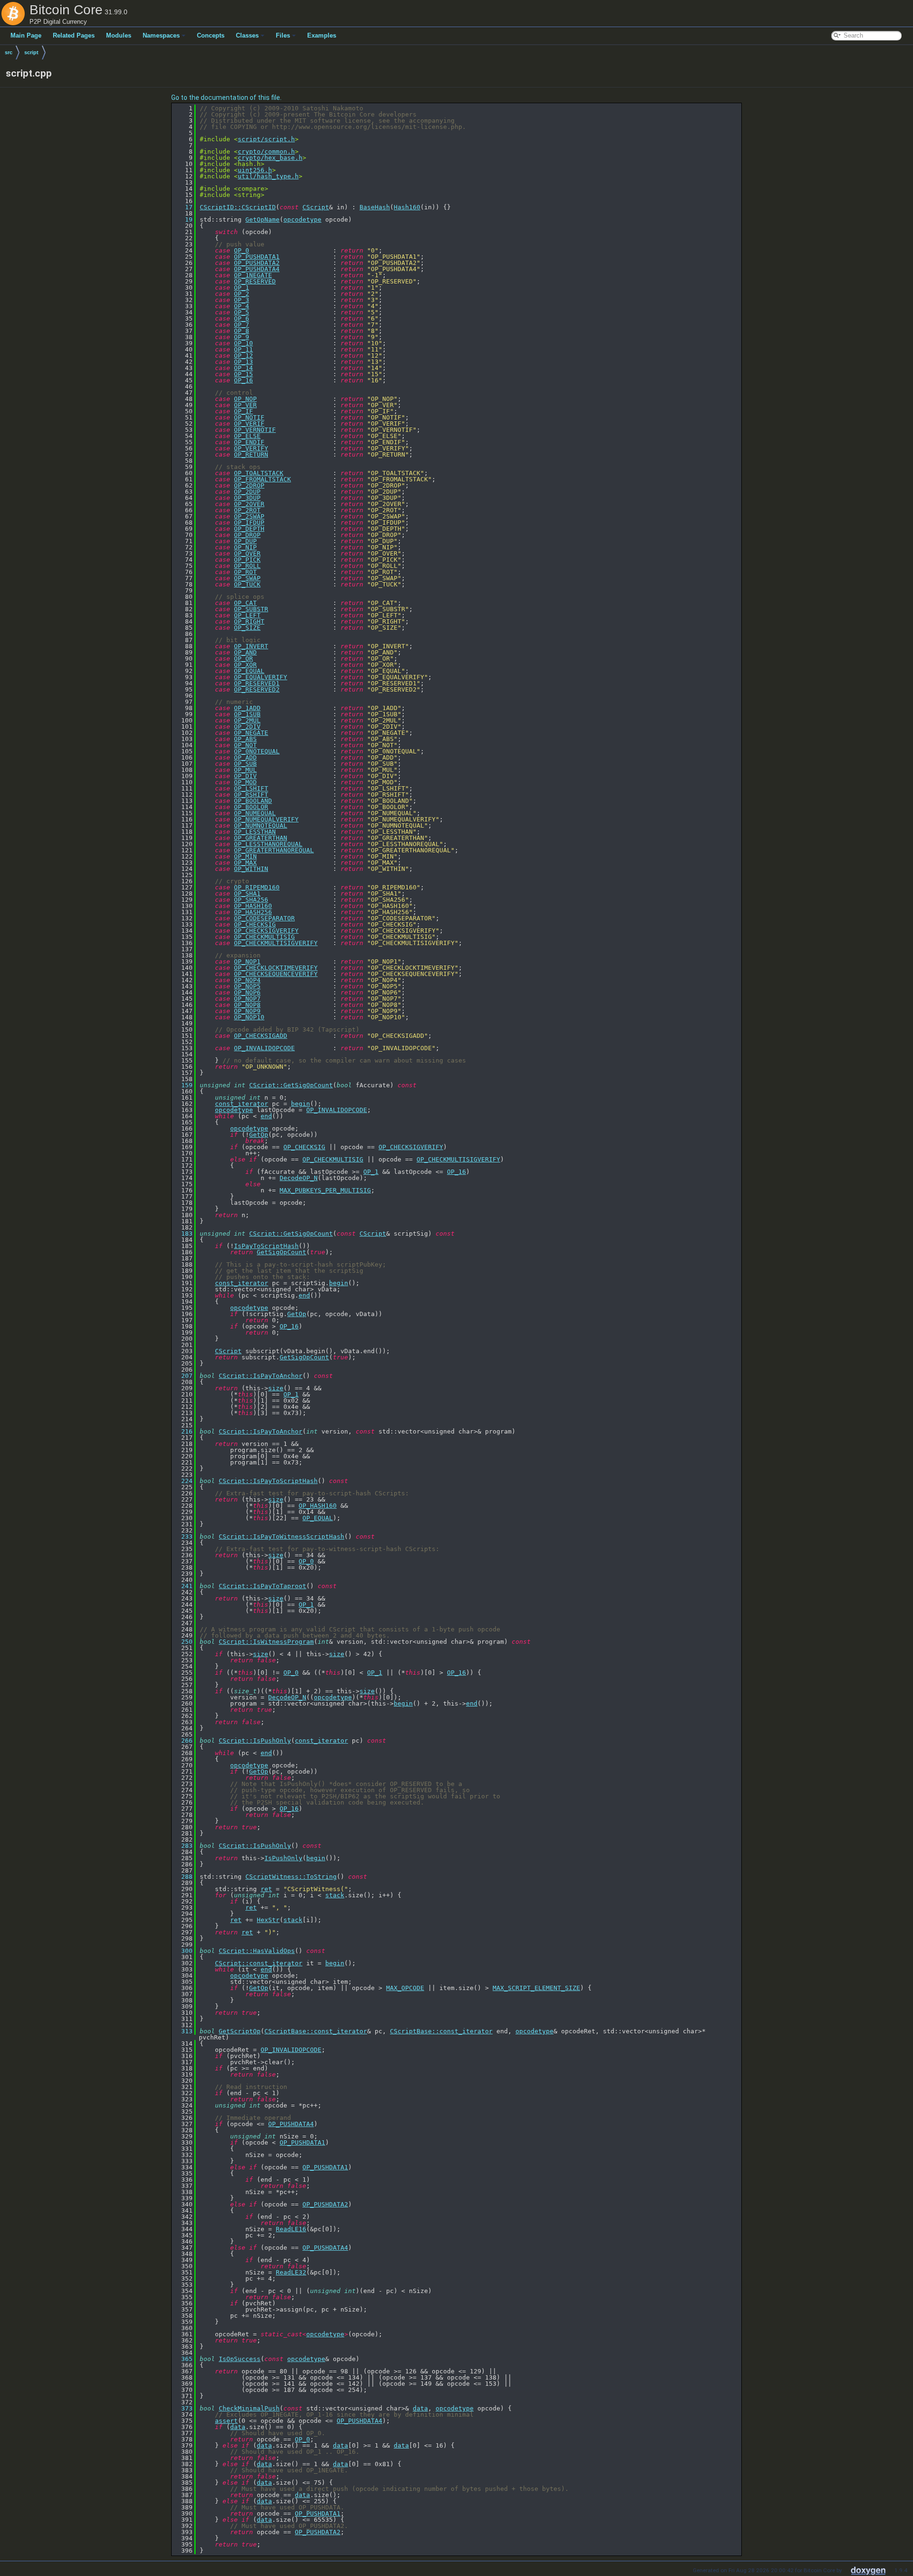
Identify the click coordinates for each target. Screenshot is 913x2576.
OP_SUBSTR (251, 609)
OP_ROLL (247, 566)
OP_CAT (245, 603)
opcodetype (302, 220)
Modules (119, 35)
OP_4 (242, 306)
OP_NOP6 (247, 992)
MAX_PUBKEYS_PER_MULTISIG (325, 1190)
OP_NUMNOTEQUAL (261, 825)
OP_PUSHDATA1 (257, 257)
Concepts (211, 35)
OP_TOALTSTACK (259, 473)
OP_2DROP (249, 485)
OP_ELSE (247, 436)
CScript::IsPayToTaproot (262, 1586)
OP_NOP (245, 399)
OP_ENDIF (249, 442)
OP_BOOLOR (251, 807)
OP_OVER (247, 553)
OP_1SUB (247, 714)
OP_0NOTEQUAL (257, 751)
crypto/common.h (266, 151)
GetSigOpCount (282, 1252)
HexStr (268, 1920)
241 (183, 1586)
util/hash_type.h (268, 176)
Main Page (26, 35)
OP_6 (242, 318)
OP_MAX (245, 863)
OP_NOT (245, 745)
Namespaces (161, 35)
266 (183, 1741)
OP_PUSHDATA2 (257, 263)
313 (183, 2031)
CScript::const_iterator (259, 1963)
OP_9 (242, 337)
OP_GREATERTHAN (261, 838)
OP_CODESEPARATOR (264, 918)
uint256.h (255, 170)
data (420, 2408)
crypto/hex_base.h (270, 158)
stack (335, 1895)
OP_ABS (245, 739)
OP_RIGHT (249, 621)
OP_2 (242, 294)
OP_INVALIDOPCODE (264, 1048)
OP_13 (243, 362)
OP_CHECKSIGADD (261, 1036)
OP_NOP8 (247, 1005)
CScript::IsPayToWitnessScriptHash (282, 1537)
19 (183, 220)
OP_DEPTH (249, 529)
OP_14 (243, 368)
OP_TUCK (247, 584)
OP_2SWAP (249, 516)
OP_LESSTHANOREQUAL (268, 844)
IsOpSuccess (240, 2359)
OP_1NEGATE (253, 275)
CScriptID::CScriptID (238, 207)
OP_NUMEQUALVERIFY (266, 819)
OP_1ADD (247, 708)
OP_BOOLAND (253, 801)
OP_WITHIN (251, 869)
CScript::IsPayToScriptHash (268, 1481)
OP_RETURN (251, 454)
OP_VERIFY (251, 448)
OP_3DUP (247, 498)
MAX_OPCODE (405, 1988)
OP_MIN (245, 856)
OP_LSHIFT (251, 788)
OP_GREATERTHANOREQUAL (274, 850)
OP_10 (243, 343)
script (31, 52)
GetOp (259, 1135)
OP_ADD (245, 757)
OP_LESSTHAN (255, 832)
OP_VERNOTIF (255, 430)
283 (183, 1846)
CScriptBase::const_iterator (316, 2031)
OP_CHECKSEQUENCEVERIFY (276, 974)
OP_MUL (245, 770)
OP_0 (242, 250)
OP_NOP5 (247, 986)
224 (183, 1481)
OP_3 (242, 300)
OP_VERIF (249, 424)
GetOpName (262, 220)
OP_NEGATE (251, 733)
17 (183, 207)
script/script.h (266, 139)
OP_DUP (245, 541)
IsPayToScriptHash (266, 1246)
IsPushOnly (283, 1858)
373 (183, 2408)
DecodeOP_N (299, 1178)
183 (183, 1234)
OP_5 (242, 312)
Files (283, 35)
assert (226, 2421)
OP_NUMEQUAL (255, 813)
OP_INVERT (251, 646)
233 (183, 1537)
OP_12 (243, 356)
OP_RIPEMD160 (257, 887)
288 (183, 1877)
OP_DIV (245, 776)
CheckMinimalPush (249, 2408)
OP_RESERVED (255, 281)
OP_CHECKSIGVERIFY (266, 931)
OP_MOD (245, 782)
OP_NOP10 (249, 1017)
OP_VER (245, 405)
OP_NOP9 (247, 1011)
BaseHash (375, 207)
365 (183, 2359)
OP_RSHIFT (251, 795)
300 (183, 1951)
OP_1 (242, 288)
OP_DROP (247, 535)
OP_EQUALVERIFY (261, 677)
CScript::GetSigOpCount (291, 1085)
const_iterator (242, 1104)
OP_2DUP (247, 492)
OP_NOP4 (247, 980)
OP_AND (245, 652)
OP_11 (243, 349)
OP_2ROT (247, 510)
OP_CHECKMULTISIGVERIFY (276, 943)
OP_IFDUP (249, 522)
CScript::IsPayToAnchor (261, 1376)
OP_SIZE (247, 628)
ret (266, 1889)
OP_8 (242, 331)
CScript (316, 207)
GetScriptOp (240, 2031)
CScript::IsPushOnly (255, 1741)
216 (183, 1431)
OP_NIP (245, 547)
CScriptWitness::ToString (291, 1877)
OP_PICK (247, 560)
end (266, 1116)
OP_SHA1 (247, 893)
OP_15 (243, 374)
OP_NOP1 (247, 961)
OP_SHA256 (251, 900)
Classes (247, 35)
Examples (322, 35)
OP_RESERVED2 (257, 689)
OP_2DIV (247, 727)
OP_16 (243, 380)
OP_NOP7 (247, 999)
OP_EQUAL (249, 671)
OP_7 (242, 325)
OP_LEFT (247, 615)
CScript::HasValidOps (257, 1951)
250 (183, 1642)
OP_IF (243, 411)
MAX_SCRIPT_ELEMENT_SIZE (536, 1988)
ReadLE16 (291, 2229)
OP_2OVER (249, 504)
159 (183, 1085)
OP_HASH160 (253, 906)
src (9, 52)
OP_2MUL (247, 720)
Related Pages (74, 35)
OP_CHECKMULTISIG (264, 937)
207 (183, 1376)
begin (301, 1104)
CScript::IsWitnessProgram (266, 1642)
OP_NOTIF (249, 417)
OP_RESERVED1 (257, 683)
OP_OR (243, 659)
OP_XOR (245, 665)
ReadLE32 (291, 2272)
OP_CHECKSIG (255, 924)
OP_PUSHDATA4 (257, 269)
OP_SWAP (247, 578)
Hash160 (407, 207)
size (276, 1388)
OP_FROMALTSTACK (262, 479)
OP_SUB (245, 764)
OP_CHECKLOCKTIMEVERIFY (276, 968)
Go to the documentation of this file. (226, 98)
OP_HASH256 (253, 912)
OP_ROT (245, 572)
